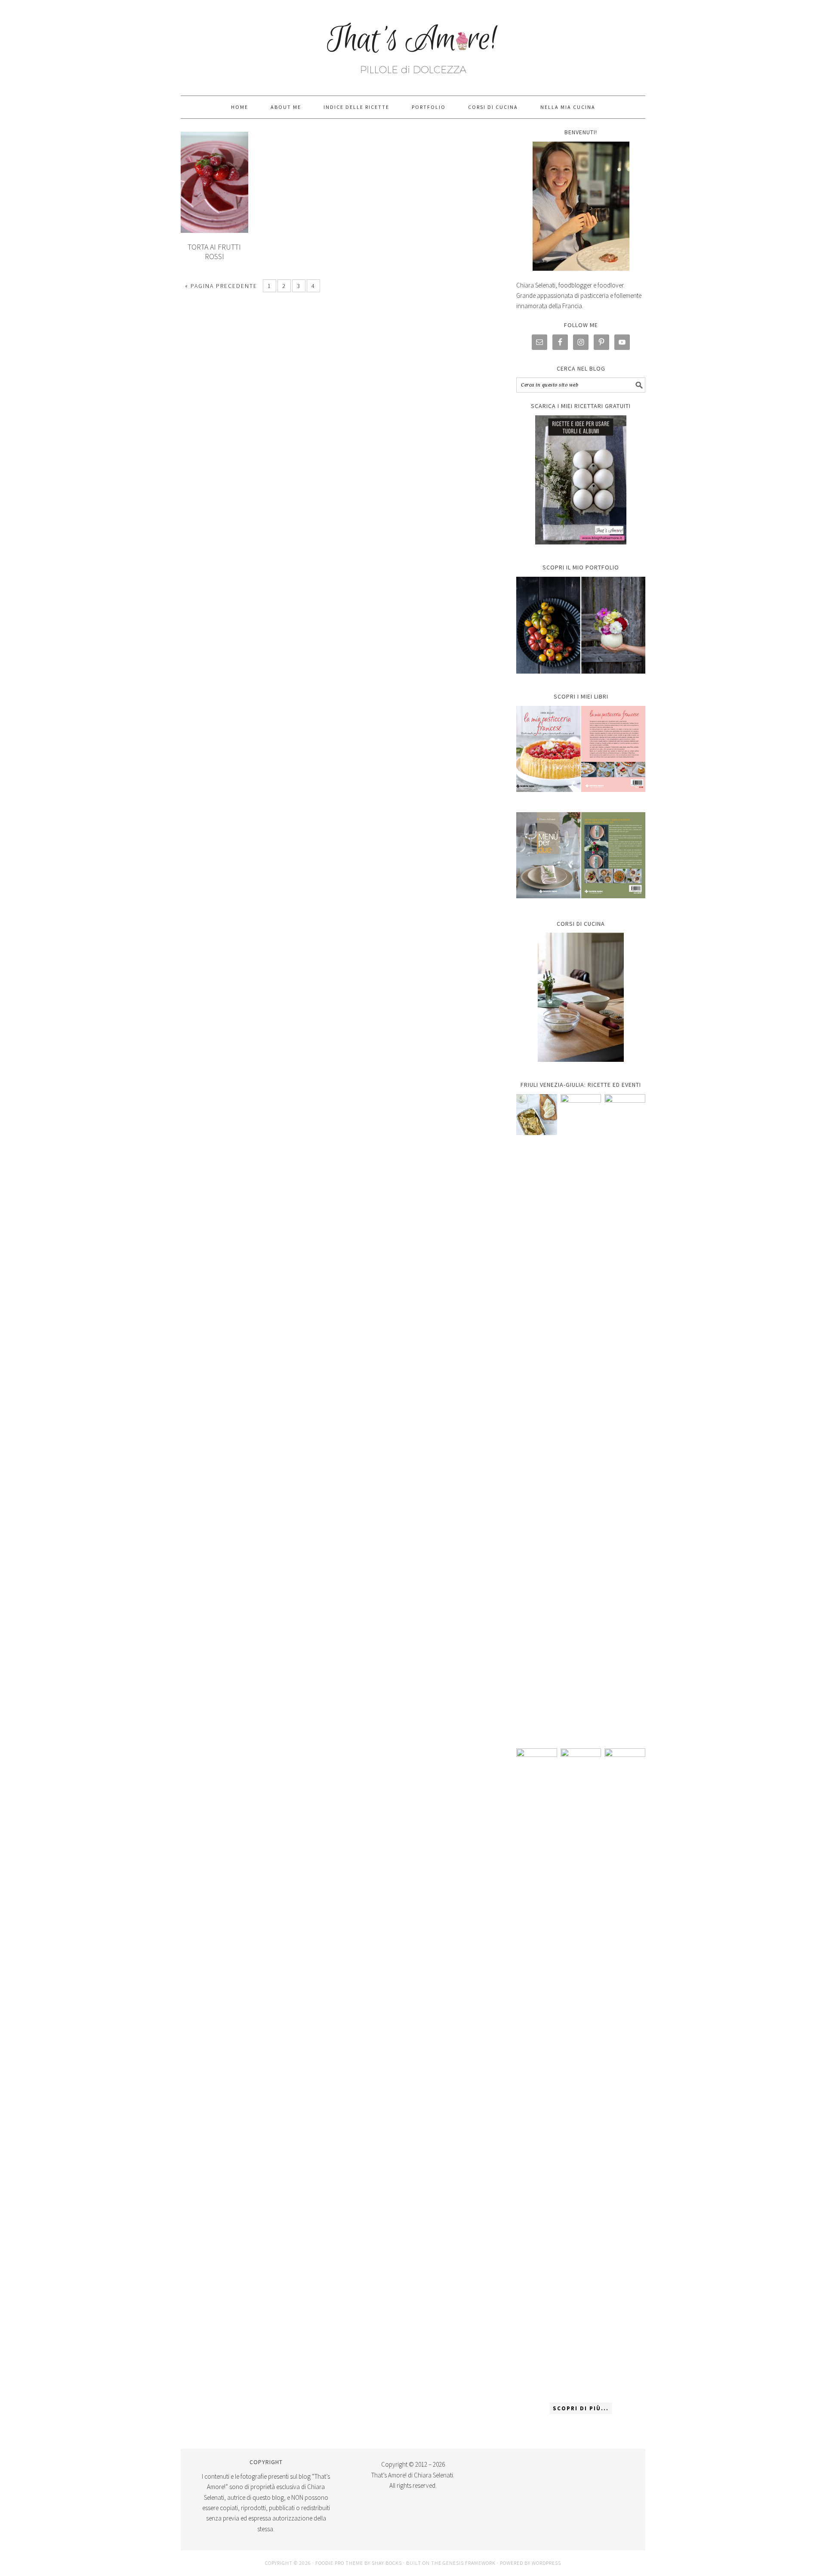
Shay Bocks (387, 2563)
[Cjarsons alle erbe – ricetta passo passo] (581, 2071)
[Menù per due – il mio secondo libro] (625, 2071)
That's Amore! (413, 44)
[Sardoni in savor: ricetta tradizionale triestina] (537, 1115)
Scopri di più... (581, 2408)
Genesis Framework (469, 2563)
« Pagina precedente (221, 286)
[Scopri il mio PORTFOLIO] (581, 625)
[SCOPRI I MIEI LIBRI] (581, 798)
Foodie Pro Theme (339, 2563)
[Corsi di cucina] (581, 997)
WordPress (546, 2563)
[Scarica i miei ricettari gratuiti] (581, 480)
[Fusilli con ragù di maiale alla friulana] (537, 2071)
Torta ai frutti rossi (214, 252)
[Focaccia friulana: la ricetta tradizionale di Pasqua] (625, 1417)
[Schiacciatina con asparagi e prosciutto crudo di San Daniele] (581, 1417)
